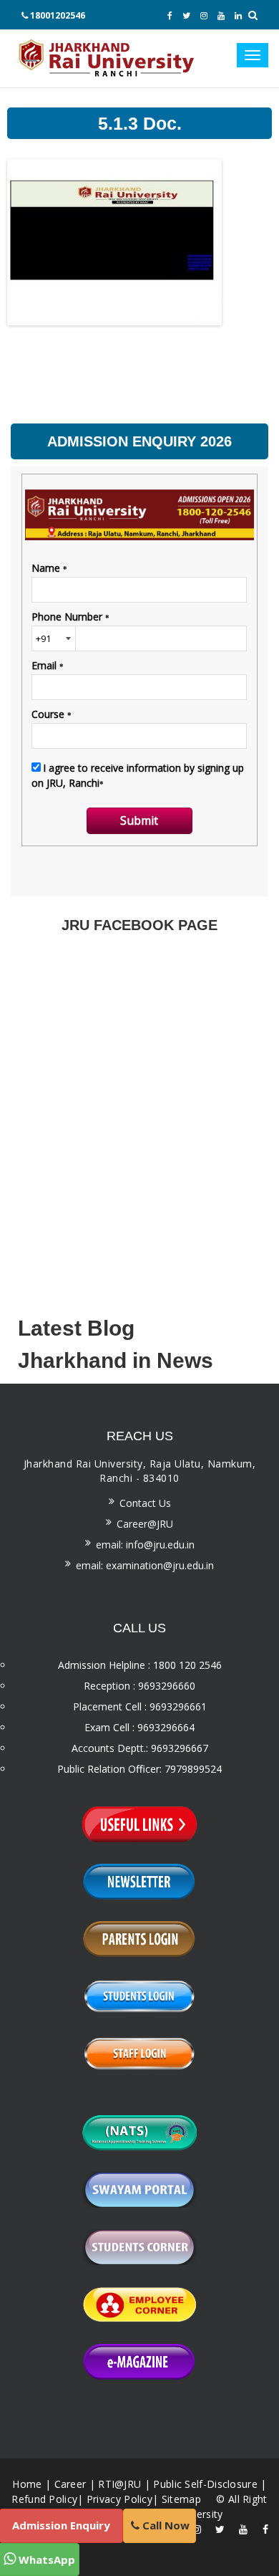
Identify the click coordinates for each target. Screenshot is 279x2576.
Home (27, 2484)
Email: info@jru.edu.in (145, 1545)
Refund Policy (44, 2499)
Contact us (145, 1503)
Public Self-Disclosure (205, 2484)
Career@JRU (145, 1524)
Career (70, 2484)
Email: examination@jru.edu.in (145, 1565)
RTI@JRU (119, 2484)
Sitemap (181, 2499)
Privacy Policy (119, 2499)
